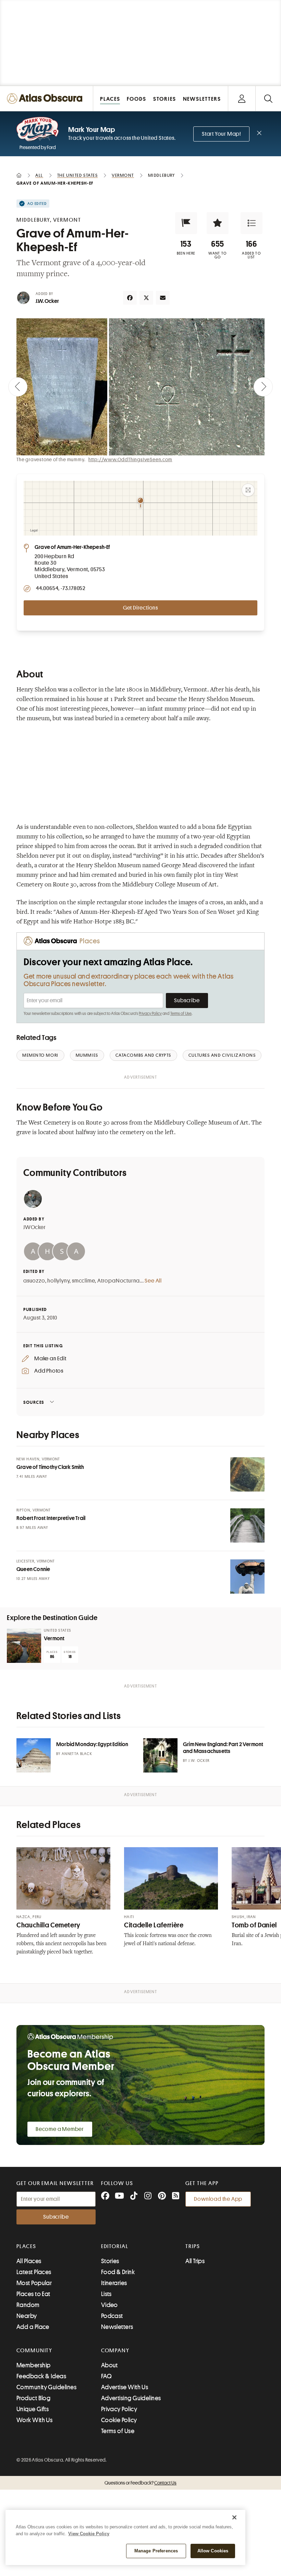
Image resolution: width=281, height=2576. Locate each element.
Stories (110, 2261)
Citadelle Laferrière (154, 1925)
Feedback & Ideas (41, 2376)
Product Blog (33, 2398)
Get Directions (140, 608)
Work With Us (34, 2420)
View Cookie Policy (89, 2534)
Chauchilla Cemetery (48, 1925)
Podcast (112, 2316)
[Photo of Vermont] (24, 1646)
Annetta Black (77, 1754)
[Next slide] (263, 387)
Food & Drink (118, 2272)
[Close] (234, 2517)
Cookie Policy (119, 2420)
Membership (34, 2365)
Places (26, 2246)
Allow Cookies (213, 2551)
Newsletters (117, 2327)
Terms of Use (181, 1014)
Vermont (54, 1639)
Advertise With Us (125, 2387)
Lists (106, 2294)
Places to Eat (33, 2294)
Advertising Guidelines (131, 2398)
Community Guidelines (46, 2387)
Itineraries (114, 2283)
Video (109, 2305)
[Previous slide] (18, 387)
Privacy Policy (150, 1014)
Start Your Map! (221, 134)
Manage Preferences (156, 2551)
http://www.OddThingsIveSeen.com (130, 459)
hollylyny (58, 1281)
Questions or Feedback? (140, 2483)
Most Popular (34, 2283)
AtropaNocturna (119, 1281)
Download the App (218, 2199)
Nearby (27, 2316)
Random (28, 2305)
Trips (193, 2246)
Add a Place (33, 2327)
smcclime (83, 1281)
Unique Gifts (33, 2409)
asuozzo (34, 1281)
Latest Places (34, 2272)
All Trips (195, 2261)
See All (153, 1281)
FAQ (106, 2376)
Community (34, 2351)
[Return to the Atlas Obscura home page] (47, 99)
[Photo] (247, 1474)
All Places (29, 2261)
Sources (34, 1402)
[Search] (268, 99)
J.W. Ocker (47, 301)
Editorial (115, 2246)
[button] (186, 223)
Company (115, 2351)
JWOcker (35, 1227)
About (109, 2365)
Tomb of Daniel (254, 1925)
